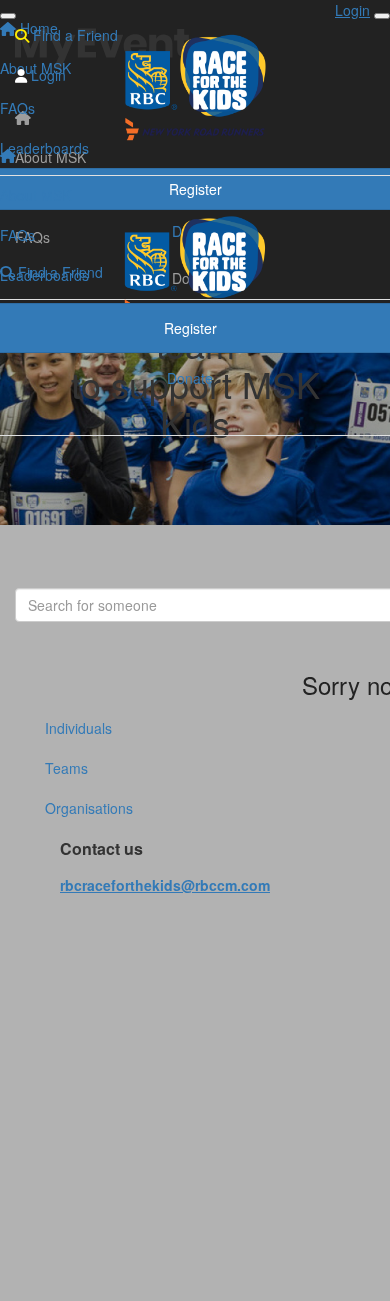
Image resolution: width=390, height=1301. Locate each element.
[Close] (382, 16)
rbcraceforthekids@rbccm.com (165, 885)
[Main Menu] (8, 16)
